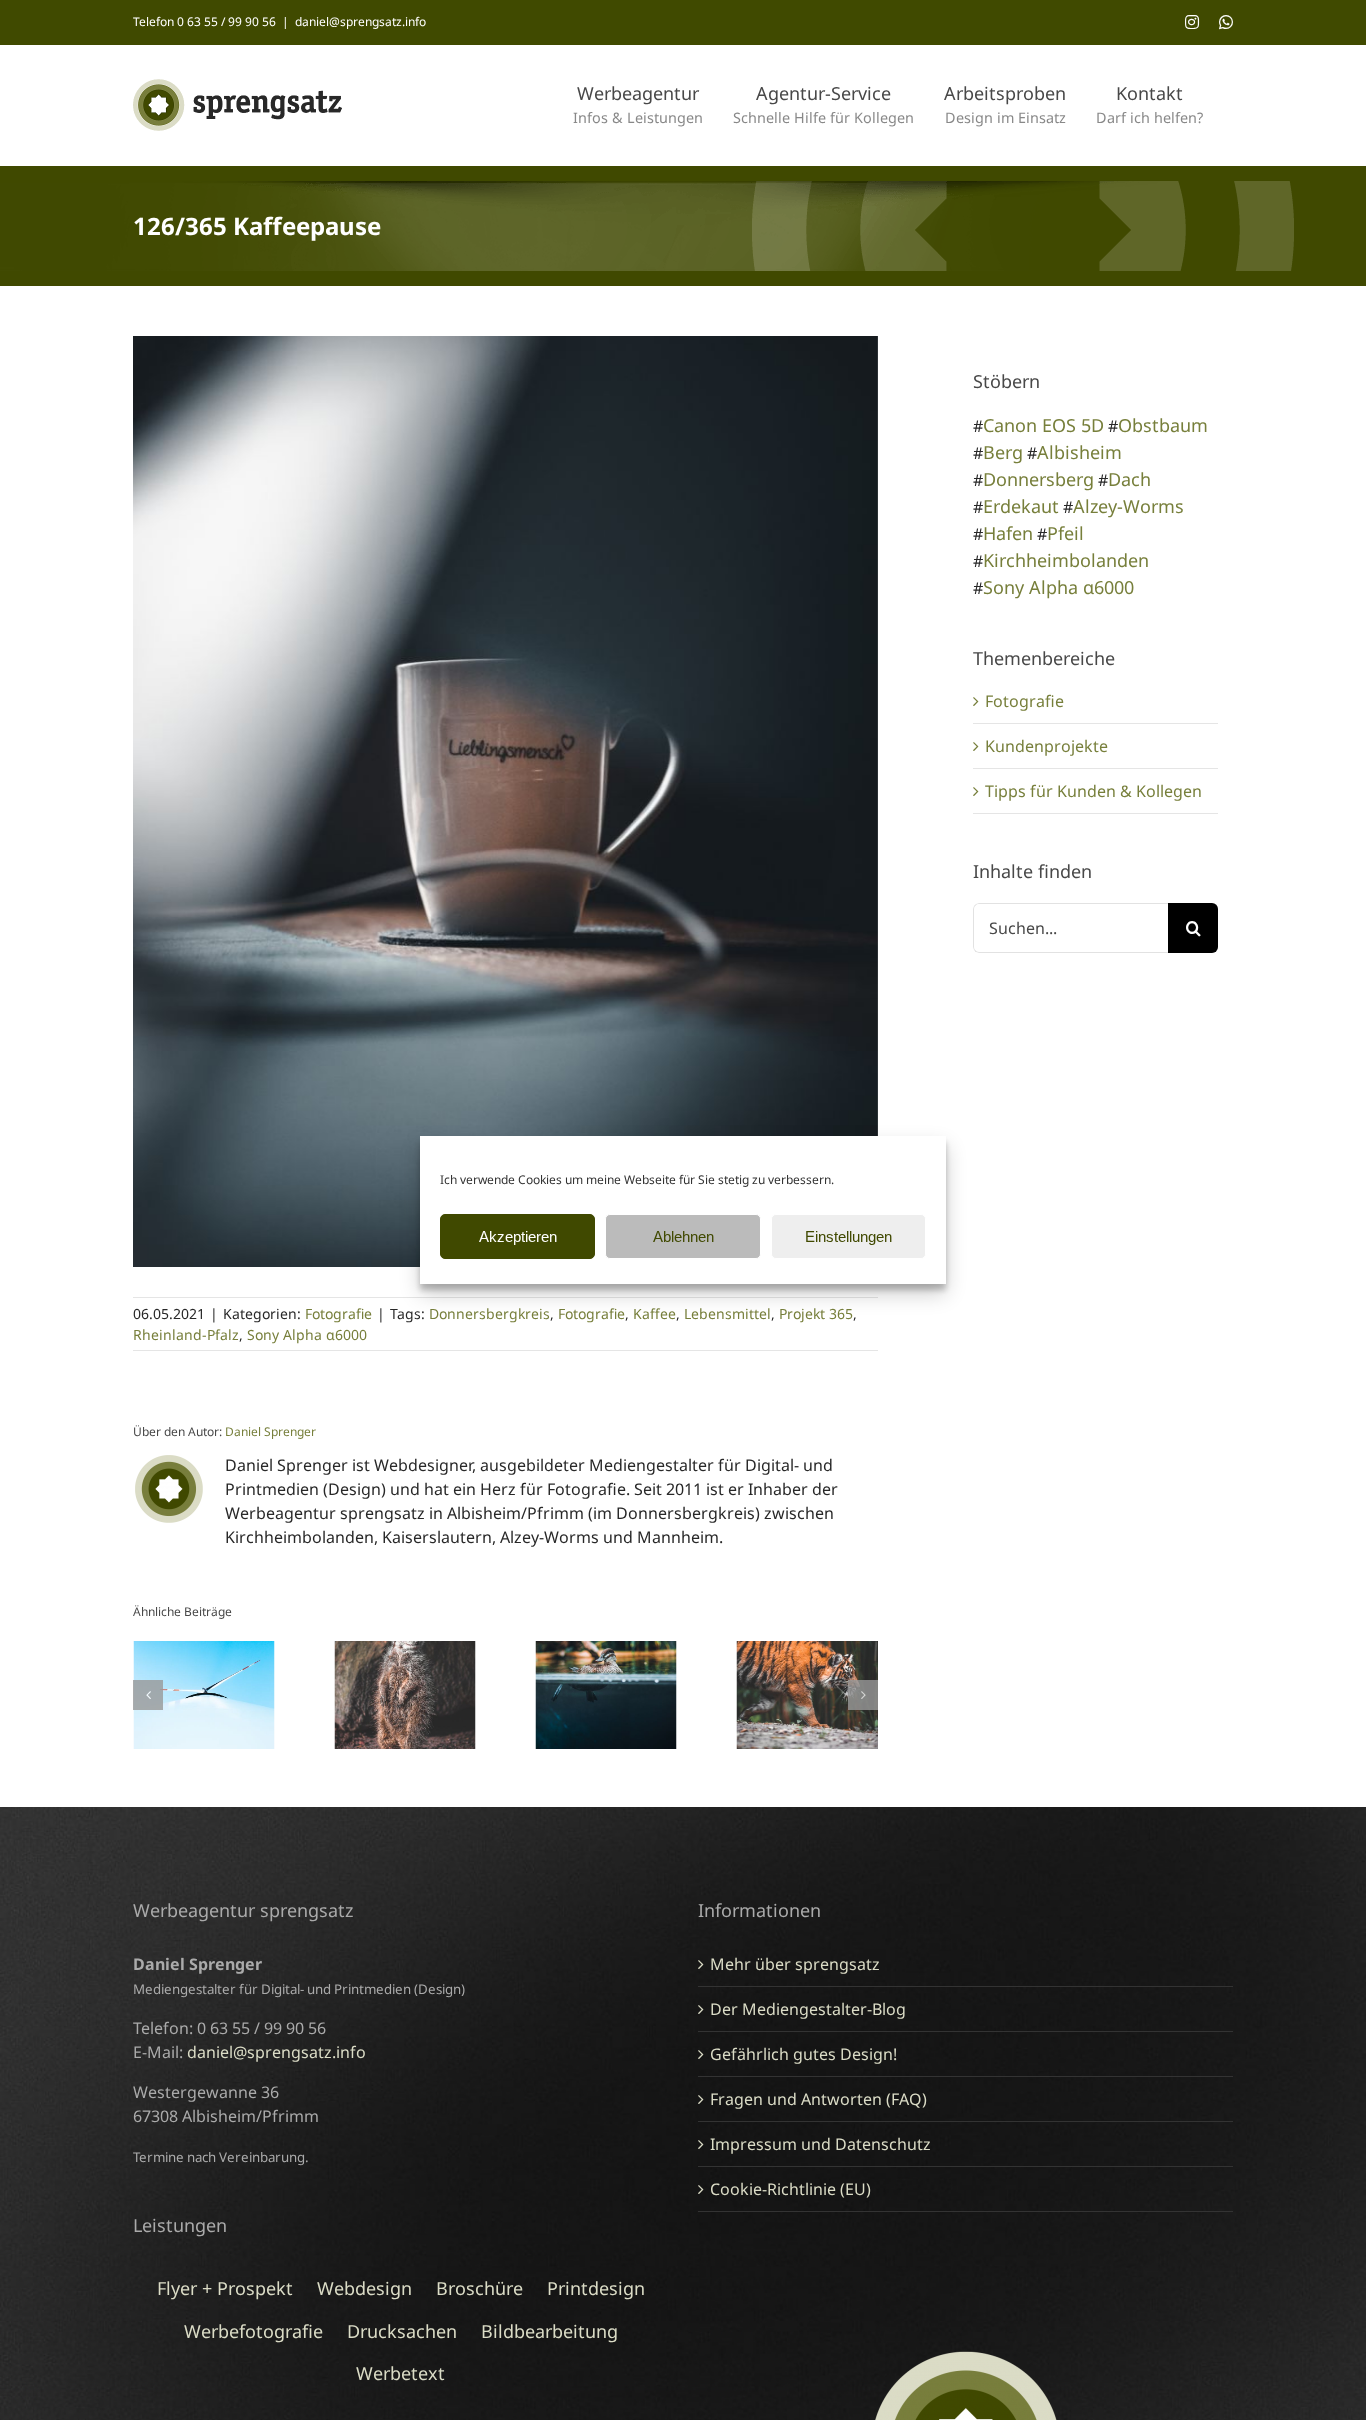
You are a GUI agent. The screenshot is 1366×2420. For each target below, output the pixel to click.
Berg (1003, 452)
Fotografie (338, 1313)
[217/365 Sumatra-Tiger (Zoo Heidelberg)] (807, 1652)
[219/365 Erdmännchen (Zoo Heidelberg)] (404, 1652)
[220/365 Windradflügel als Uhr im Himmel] (203, 1652)
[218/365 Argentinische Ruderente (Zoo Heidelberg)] (606, 1652)
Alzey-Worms (1128, 506)
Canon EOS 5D (1043, 425)
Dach (1129, 479)
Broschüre (479, 2288)
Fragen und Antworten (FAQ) (818, 2099)
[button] (148, 1695)
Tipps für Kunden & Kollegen (1093, 791)
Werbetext (400, 2373)
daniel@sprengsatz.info (360, 21)
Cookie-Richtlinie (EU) (790, 2189)
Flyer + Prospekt (225, 2288)
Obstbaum (1163, 425)
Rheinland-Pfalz (186, 1334)
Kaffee (654, 1313)
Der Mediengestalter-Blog (808, 2009)
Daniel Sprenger (270, 1431)
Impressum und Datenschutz (820, 2144)
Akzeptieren (518, 1236)
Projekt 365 (816, 1313)
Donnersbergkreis (489, 1313)
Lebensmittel (727, 1313)
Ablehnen (683, 1236)
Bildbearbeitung (549, 2331)
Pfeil (1065, 533)
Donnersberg (1038, 479)
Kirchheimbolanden (1066, 560)
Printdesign (596, 2288)
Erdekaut (1021, 506)
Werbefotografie (253, 2331)
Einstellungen (848, 1236)
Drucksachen (402, 2331)
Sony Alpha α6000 (307, 1334)
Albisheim (1079, 452)
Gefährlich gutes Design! (803, 2054)
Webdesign (364, 2288)
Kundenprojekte (1046, 746)
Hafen (1008, 533)
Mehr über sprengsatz (795, 1964)
